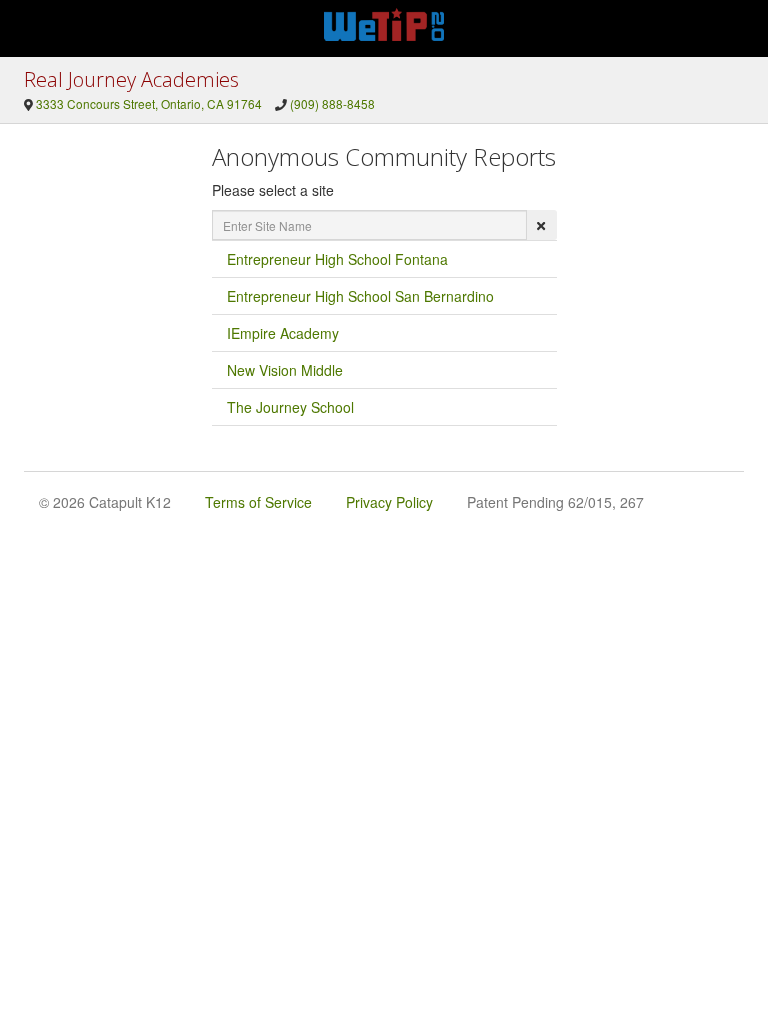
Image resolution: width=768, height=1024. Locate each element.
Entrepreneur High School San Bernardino (360, 296)
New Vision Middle (285, 370)
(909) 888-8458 (332, 103)
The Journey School (290, 407)
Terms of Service (258, 502)
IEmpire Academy (283, 333)
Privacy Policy (389, 502)
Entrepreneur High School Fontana (337, 259)
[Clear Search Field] (541, 225)
